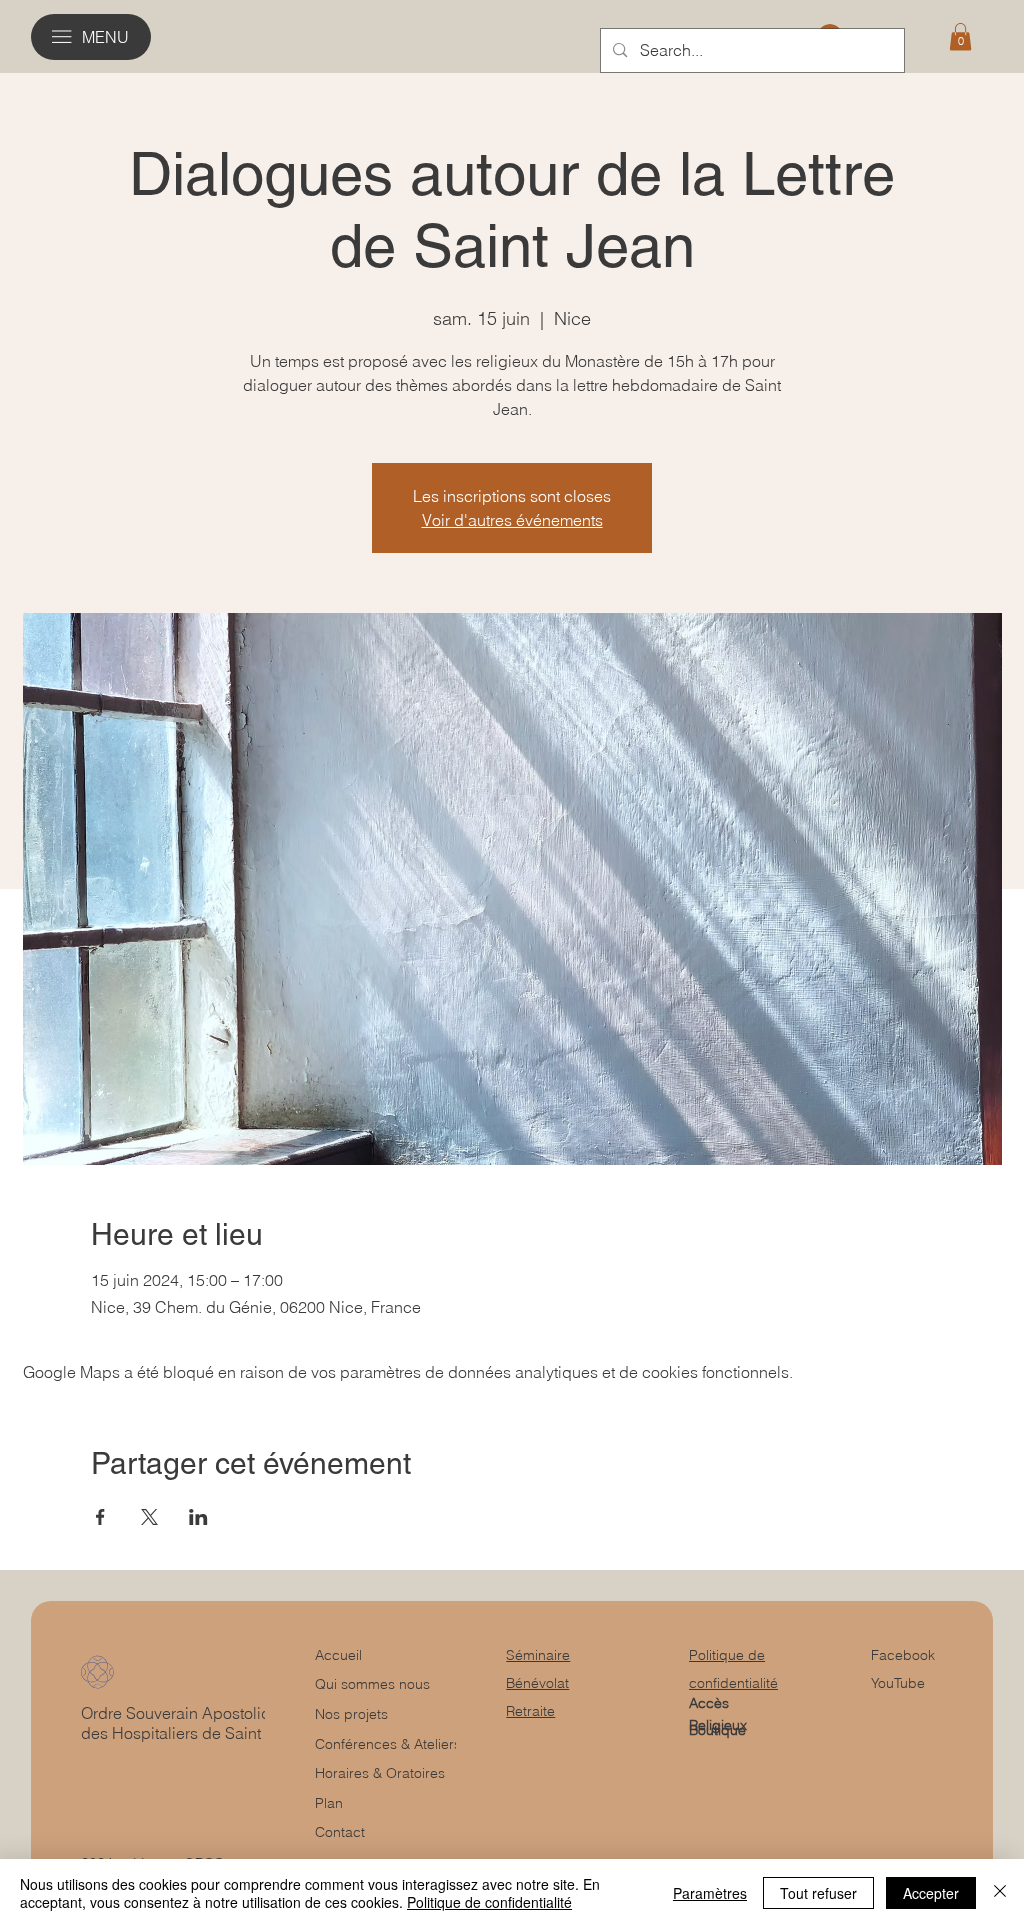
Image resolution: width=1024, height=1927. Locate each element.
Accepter (931, 1893)
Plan (329, 1803)
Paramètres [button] (710, 1893)
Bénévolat (537, 1683)
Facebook (903, 1655)
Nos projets (351, 1714)
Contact (340, 1832)
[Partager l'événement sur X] (149, 1517)
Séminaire (538, 1655)
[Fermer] (1000, 1893)
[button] (960, 36)
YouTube (898, 1683)
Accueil (338, 1655)
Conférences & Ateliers (388, 1744)
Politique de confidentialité (489, 1902)
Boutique (717, 1730)
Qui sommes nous (372, 1684)
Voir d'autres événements (512, 520)
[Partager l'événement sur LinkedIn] (198, 1517)
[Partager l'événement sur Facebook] (100, 1517)
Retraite (530, 1711)
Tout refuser (818, 1893)
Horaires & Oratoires (380, 1773)
